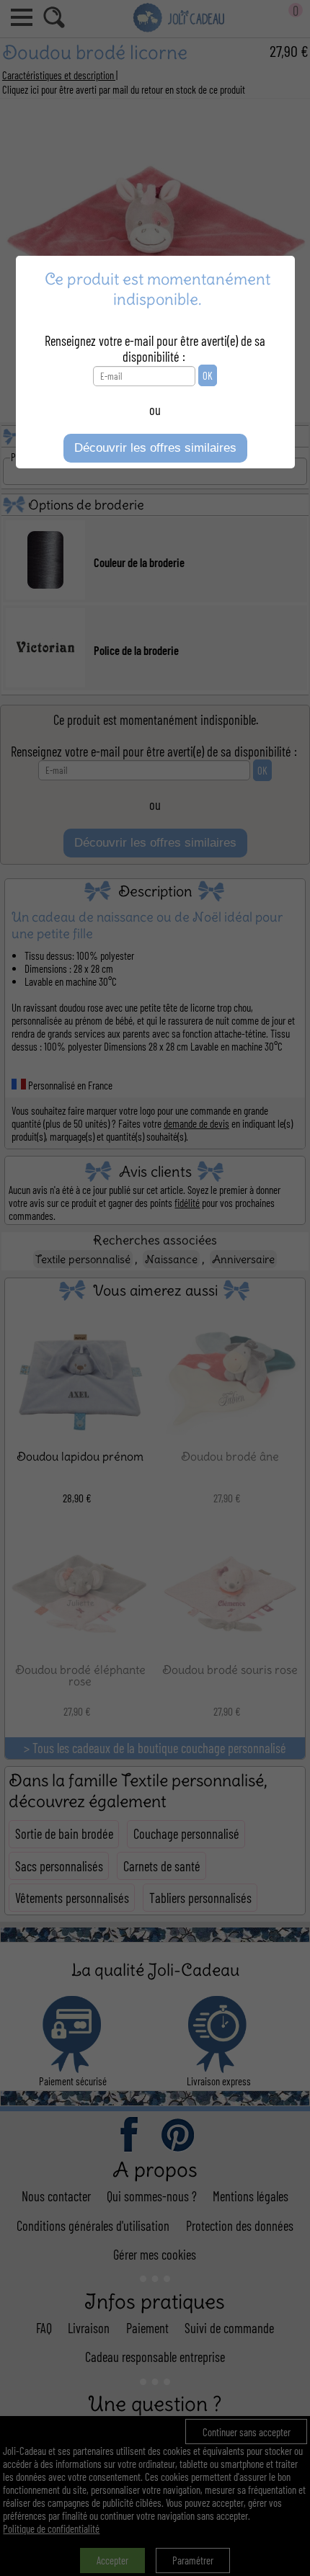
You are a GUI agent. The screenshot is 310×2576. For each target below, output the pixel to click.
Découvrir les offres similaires (155, 448)
